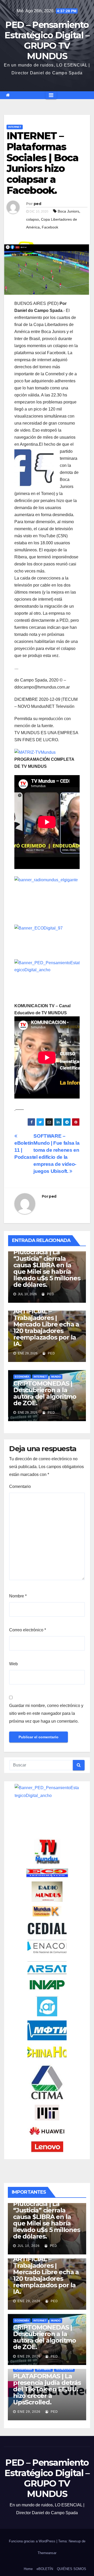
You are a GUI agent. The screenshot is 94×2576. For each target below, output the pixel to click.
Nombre (18, 1596)
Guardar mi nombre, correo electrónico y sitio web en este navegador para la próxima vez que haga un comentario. (46, 1713)
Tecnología (64, 2369)
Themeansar (47, 2553)
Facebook (50, 227)
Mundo (56, 1377)
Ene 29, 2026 (29, 2301)
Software (44, 2369)
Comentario (20, 1486)
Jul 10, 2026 (29, 2246)
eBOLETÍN (45, 2569)
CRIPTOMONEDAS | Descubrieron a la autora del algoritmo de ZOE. (45, 1393)
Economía (22, 1377)
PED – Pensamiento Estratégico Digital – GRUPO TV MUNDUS (47, 40)
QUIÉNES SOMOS (72, 2569)
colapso (33, 219)
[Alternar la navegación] (51, 95)
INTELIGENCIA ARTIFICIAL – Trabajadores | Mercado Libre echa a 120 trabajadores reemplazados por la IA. (46, 1324)
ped (37, 204)
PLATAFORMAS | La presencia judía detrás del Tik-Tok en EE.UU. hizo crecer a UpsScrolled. (47, 2389)
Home (28, 2569)
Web (13, 1664)
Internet (15, 127)
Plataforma (23, 2369)
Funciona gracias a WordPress (33, 2541)
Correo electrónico (28, 1630)
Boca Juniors (68, 211)
